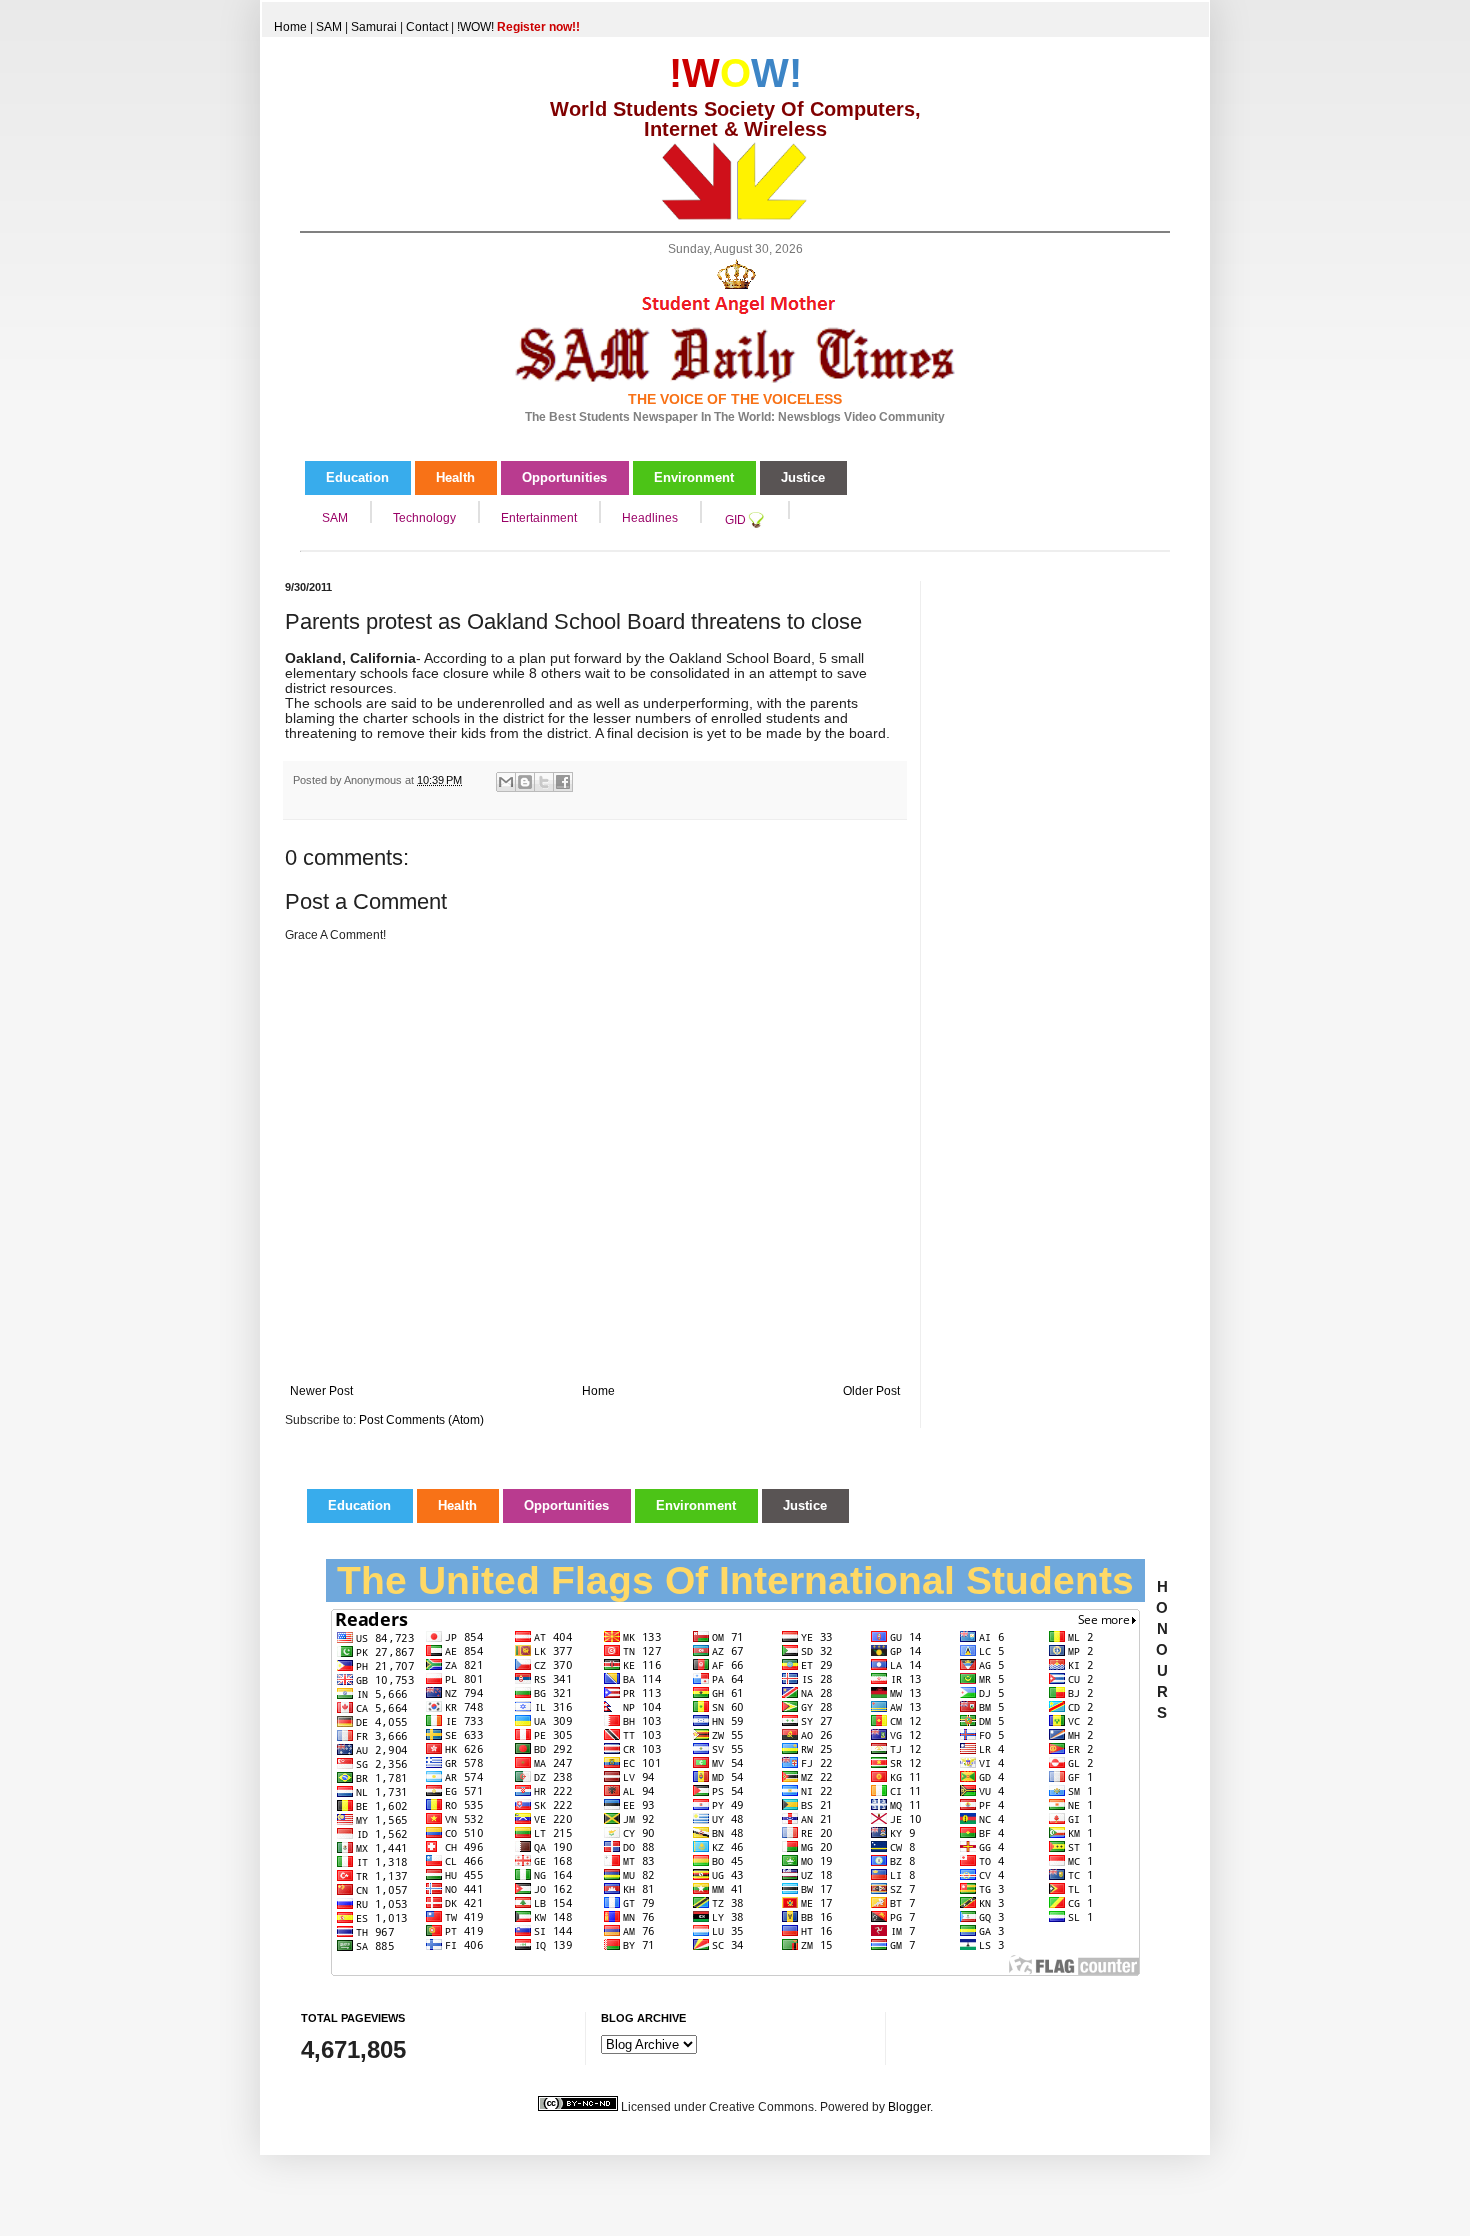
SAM (329, 27)
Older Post (871, 1391)
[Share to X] (544, 782)
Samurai (374, 27)
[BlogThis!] (525, 782)
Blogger (909, 2107)
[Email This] (506, 782)
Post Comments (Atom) (421, 1420)
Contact (427, 27)
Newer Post (321, 1391)
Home (290, 27)
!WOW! (518, 27)
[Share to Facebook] (563, 782)
